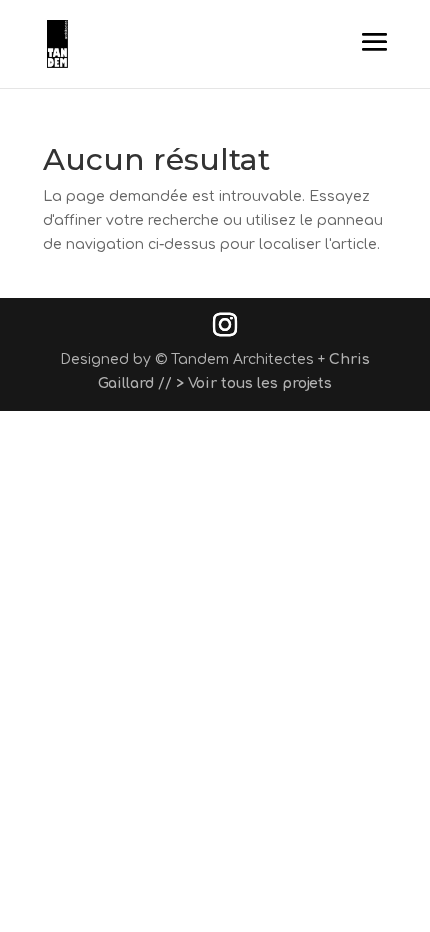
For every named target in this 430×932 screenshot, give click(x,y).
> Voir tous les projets (254, 383)
